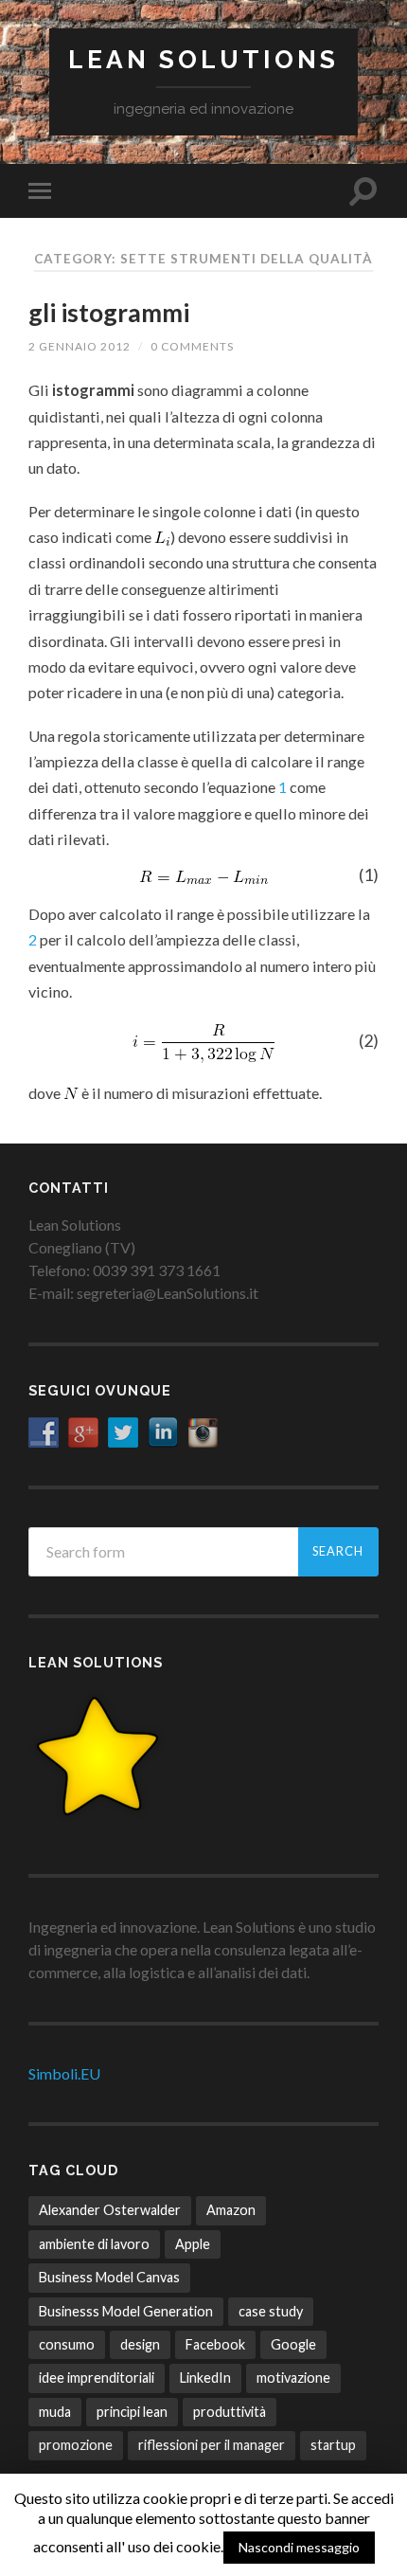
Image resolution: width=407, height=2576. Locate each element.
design (140, 2344)
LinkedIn (205, 2378)
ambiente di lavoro (94, 2244)
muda (55, 2412)
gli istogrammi (109, 313)
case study (271, 2311)
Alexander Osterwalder (110, 2210)
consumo (67, 2344)
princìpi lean (132, 2412)
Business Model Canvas (109, 2277)
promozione (76, 2445)
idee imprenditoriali (97, 2378)
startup (333, 2445)
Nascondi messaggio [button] (299, 2547)
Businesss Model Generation (126, 2311)
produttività (230, 2412)
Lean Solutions (203, 59)
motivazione (293, 2378)
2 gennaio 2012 (80, 346)
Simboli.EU (64, 2073)
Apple (193, 2244)
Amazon (231, 2210)
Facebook (215, 2344)
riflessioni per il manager (212, 2445)
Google (293, 2344)
